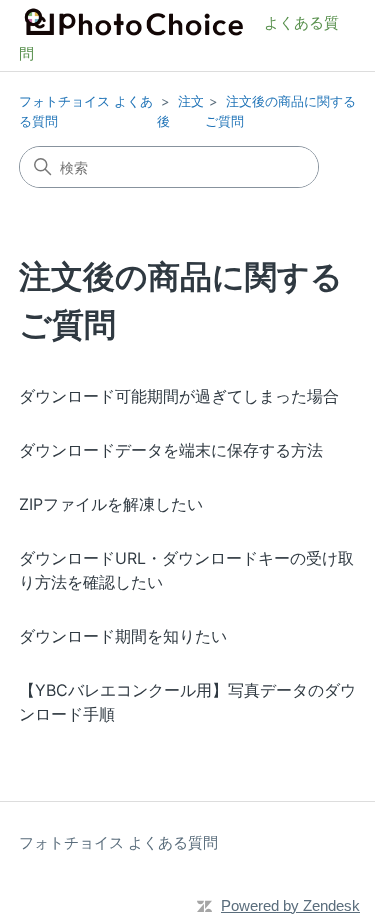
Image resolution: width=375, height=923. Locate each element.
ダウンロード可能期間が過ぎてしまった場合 (179, 396)
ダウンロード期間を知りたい (123, 636)
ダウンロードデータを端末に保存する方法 (171, 450)
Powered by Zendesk (290, 905)
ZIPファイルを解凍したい (111, 504)
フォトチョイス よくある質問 (118, 842)
